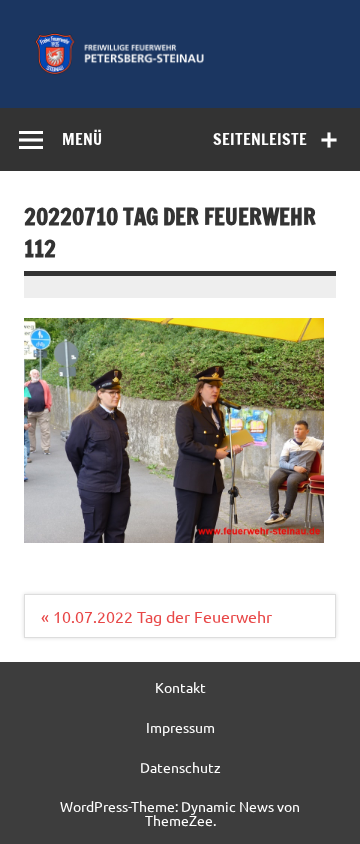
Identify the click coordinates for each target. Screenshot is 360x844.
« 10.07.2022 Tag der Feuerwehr (156, 616)
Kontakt (180, 687)
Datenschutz (180, 767)
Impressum (180, 727)
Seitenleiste (260, 139)
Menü (82, 139)
